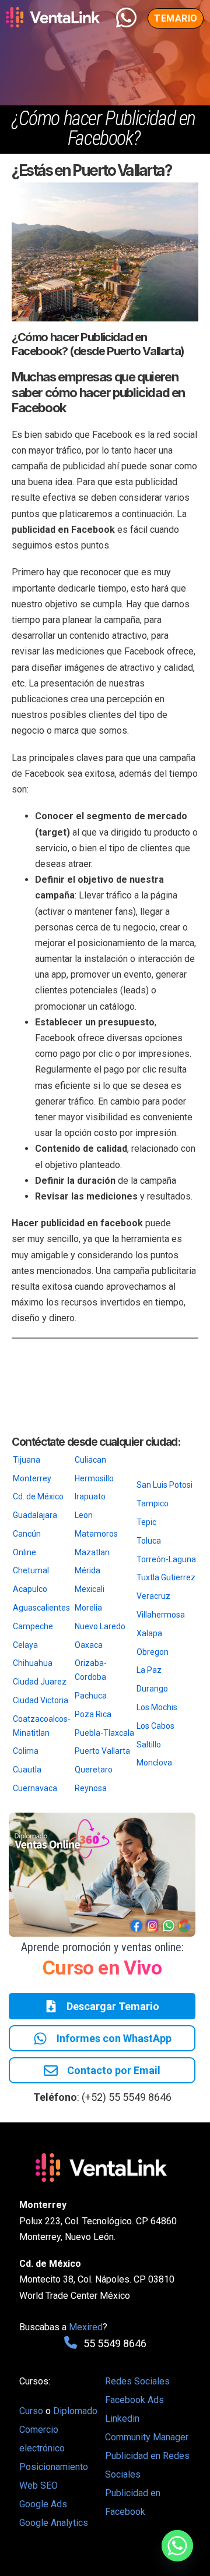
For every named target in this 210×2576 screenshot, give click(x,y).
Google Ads (43, 2504)
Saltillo (149, 1745)
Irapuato (90, 1496)
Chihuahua (33, 1663)
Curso (32, 2411)
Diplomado (75, 2411)
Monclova (154, 1763)
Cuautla (27, 1770)
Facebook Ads (134, 2400)
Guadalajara (35, 1515)
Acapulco (30, 1589)
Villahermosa (161, 1615)
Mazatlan (92, 1552)
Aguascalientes (41, 1608)
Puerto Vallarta (102, 1751)
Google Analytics (54, 2523)
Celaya (25, 1645)
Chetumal (31, 1570)
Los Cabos (155, 1726)
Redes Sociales (137, 2381)
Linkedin (122, 2418)
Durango (152, 1689)
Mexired (86, 2327)
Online (24, 1552)
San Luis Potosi (164, 1485)
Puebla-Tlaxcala (104, 1733)
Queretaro (94, 1770)
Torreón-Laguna (166, 1559)
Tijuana (27, 1460)
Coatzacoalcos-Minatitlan (42, 1726)
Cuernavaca (35, 1788)
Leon (84, 1515)
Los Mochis (157, 1707)
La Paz (149, 1670)
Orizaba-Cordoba (91, 1670)
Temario (176, 18)
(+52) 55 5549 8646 (127, 2097)
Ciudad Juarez (40, 1682)
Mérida (87, 1570)
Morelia (88, 1608)
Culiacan (90, 1460)
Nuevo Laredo (100, 1626)
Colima (26, 1751)
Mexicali (90, 1589)
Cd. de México (38, 1496)
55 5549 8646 (115, 2343)
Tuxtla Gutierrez (166, 1577)
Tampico (153, 1503)
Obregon (153, 1652)
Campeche (33, 1626)
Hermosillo (94, 1478)
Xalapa (149, 1633)
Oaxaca (89, 1645)
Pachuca (91, 1696)
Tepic (146, 1522)
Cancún (27, 1534)
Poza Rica (93, 1714)
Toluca (149, 1541)
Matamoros (96, 1534)
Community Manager (147, 2437)
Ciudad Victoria (41, 1700)
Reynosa (91, 1788)
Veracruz (153, 1596)
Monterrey (32, 1478)
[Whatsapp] (177, 2546)
